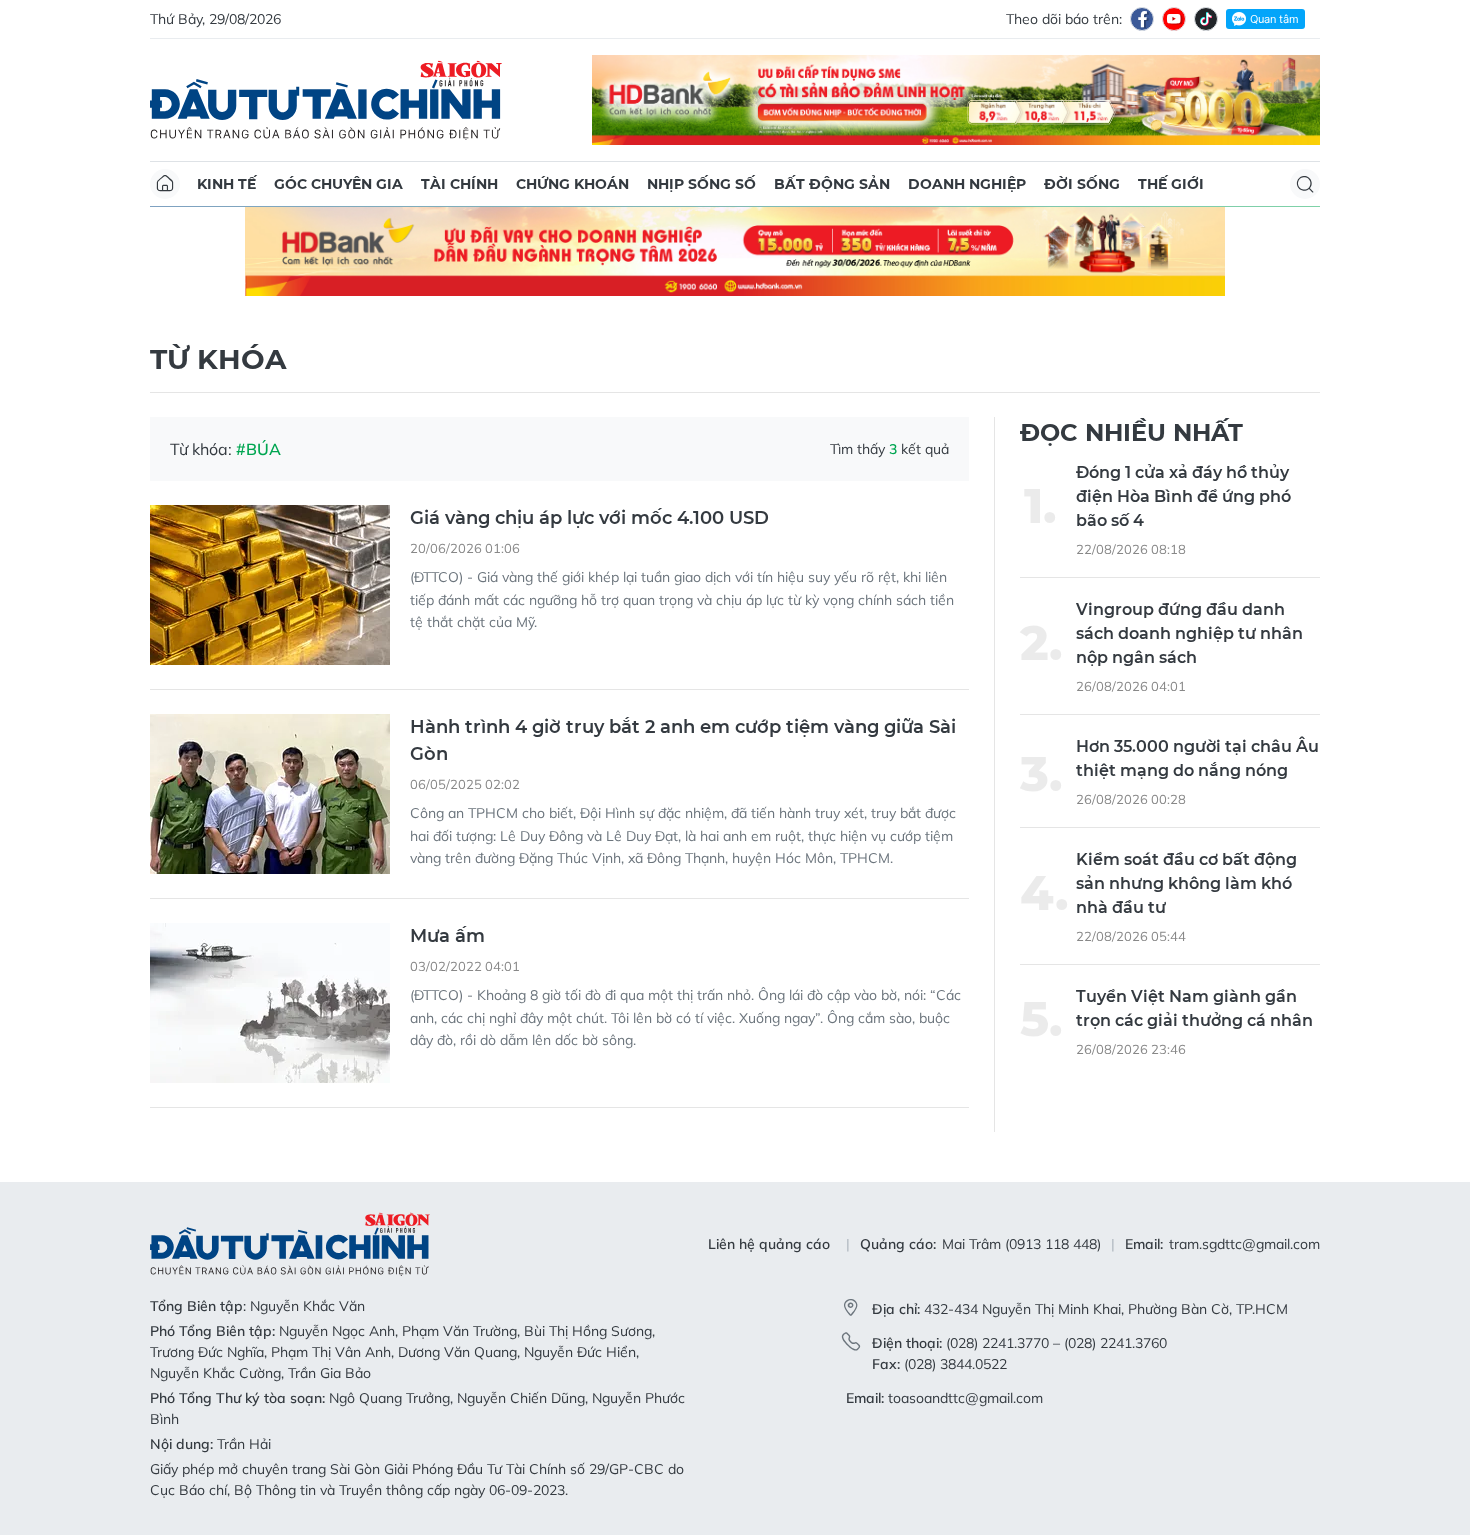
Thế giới (1171, 184)
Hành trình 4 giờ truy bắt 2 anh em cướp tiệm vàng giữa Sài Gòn (683, 740)
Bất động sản (832, 184)
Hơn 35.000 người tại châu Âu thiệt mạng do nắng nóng (1197, 758)
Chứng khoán (572, 184)
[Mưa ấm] (270, 1003)
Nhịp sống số (701, 184)
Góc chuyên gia (338, 184)
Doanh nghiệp (967, 184)
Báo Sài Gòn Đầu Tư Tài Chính (326, 100)
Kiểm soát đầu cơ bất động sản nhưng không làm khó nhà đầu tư (1186, 883)
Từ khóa (218, 359)
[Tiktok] (1206, 19)
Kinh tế (226, 184)
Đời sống (1082, 184)
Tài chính (459, 184)
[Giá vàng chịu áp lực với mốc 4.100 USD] (270, 585)
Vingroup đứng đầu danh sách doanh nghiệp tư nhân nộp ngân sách (1189, 633)
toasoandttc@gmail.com (965, 1398)
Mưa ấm (447, 936)
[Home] (165, 184)
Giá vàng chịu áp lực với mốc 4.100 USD (589, 518)
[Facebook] (1142, 19)
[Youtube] (1174, 19)
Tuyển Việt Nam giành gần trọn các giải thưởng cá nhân (1194, 1008)
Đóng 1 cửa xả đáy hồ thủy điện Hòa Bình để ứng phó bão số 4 (1183, 496)
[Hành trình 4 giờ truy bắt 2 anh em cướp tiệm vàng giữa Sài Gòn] (270, 794)
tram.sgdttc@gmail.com (1244, 1244)
